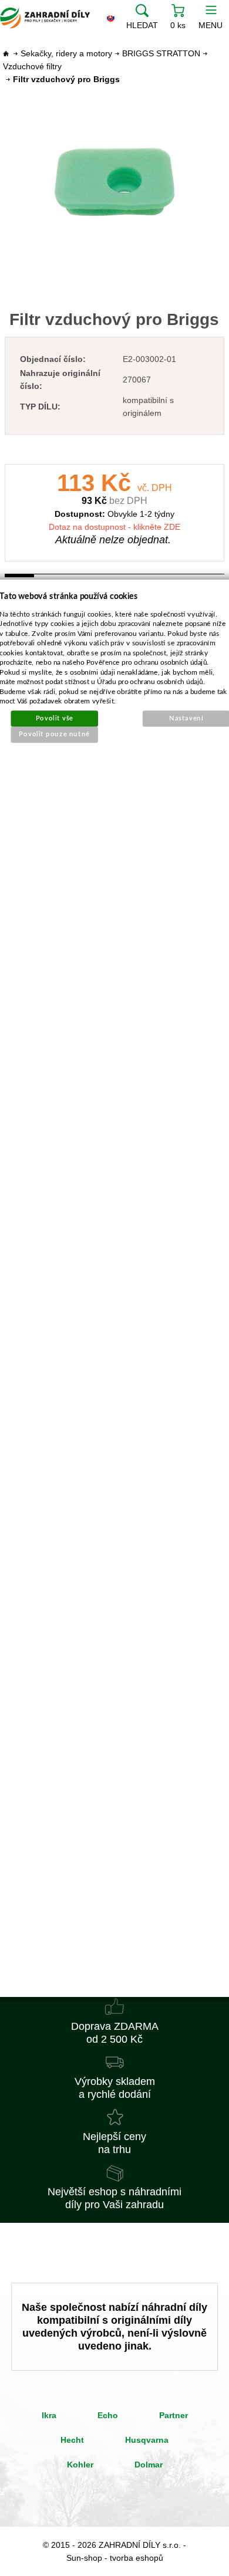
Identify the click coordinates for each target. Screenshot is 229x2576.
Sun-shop (84, 2558)
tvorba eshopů (137, 2558)
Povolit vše (55, 718)
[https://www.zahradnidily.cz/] (45, 18)
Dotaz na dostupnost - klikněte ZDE (114, 527)
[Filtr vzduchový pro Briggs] (114, 182)
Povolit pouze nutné (55, 734)
